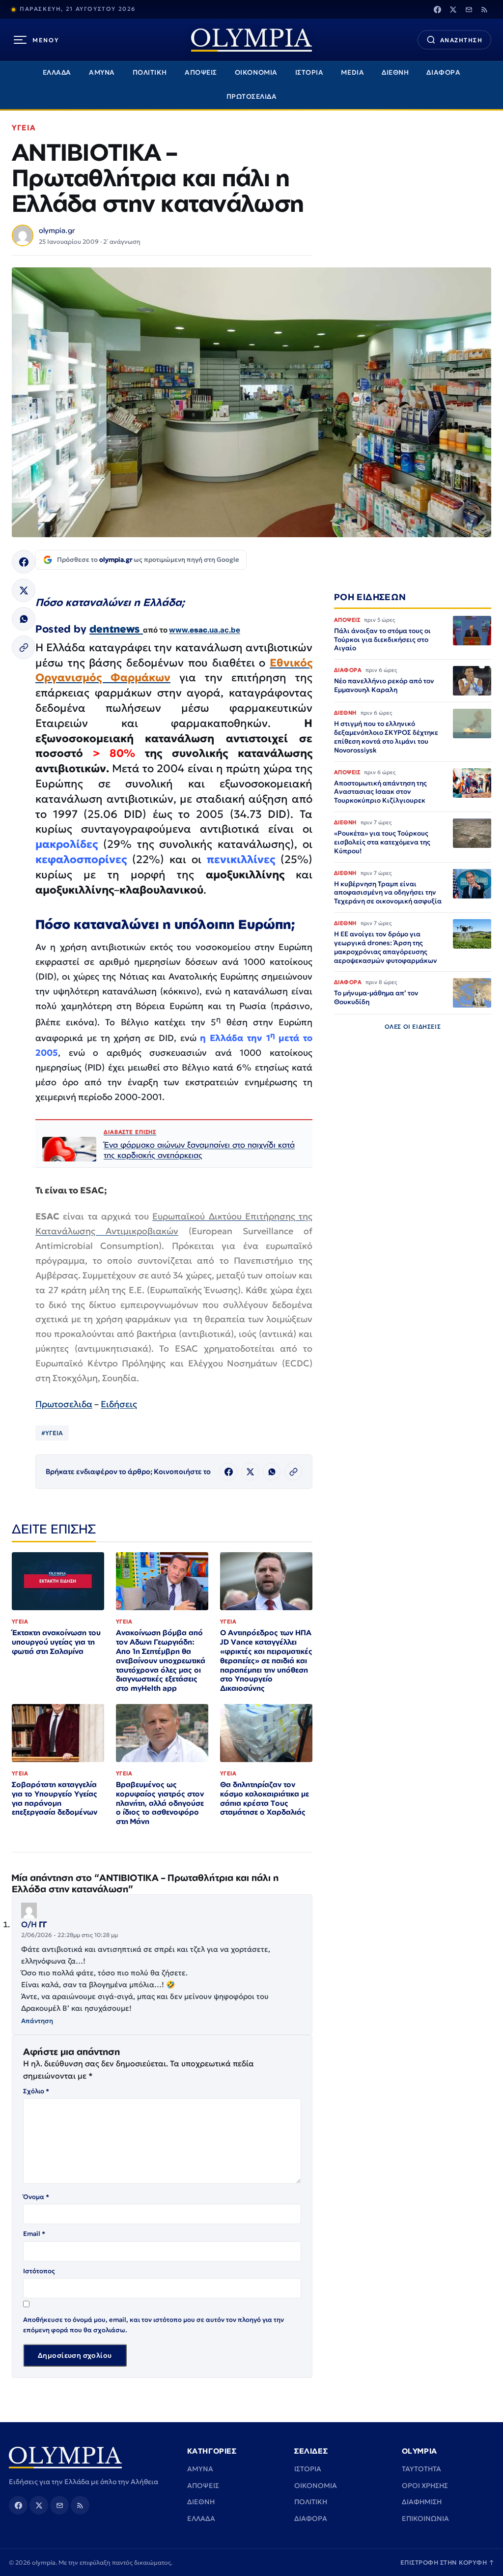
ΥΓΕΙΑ (24, 128)
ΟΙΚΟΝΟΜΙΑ (256, 72)
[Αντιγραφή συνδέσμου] (24, 647)
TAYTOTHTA (421, 2469)
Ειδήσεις (119, 1404)
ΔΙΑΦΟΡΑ (443, 72)
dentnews (116, 629)
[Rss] (484, 9)
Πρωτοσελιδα (64, 1404)
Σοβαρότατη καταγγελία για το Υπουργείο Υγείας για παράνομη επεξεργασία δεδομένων (55, 1798)
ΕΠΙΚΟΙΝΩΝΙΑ (425, 2518)
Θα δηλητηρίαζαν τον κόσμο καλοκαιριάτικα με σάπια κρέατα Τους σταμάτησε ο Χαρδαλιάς (265, 1798)
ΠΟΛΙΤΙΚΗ (150, 72)
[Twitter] (453, 9)
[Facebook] (437, 9)
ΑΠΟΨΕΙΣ (201, 72)
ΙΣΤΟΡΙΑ (309, 72)
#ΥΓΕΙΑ (52, 1433)
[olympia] (251, 40)
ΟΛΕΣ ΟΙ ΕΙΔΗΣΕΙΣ (413, 1027)
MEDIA (352, 72)
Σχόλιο (36, 2091)
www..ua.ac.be (205, 630)
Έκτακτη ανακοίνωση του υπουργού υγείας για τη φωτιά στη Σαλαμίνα (56, 1642)
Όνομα (36, 2197)
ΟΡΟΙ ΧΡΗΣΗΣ (425, 2486)
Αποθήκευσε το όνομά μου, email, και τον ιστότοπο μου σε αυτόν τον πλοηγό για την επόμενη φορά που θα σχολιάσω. (154, 2325)
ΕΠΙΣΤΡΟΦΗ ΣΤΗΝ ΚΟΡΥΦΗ (447, 2562)
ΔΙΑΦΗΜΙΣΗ (422, 2502)
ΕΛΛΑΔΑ (57, 72)
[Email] (469, 9)
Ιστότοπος (39, 2271)
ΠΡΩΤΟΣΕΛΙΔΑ (252, 97)
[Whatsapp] (24, 619)
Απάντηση (37, 2021)
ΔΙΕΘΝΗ (395, 72)
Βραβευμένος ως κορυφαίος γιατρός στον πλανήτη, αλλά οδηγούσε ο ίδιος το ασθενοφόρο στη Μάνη (160, 1803)
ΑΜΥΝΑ (102, 72)
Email (34, 2234)
